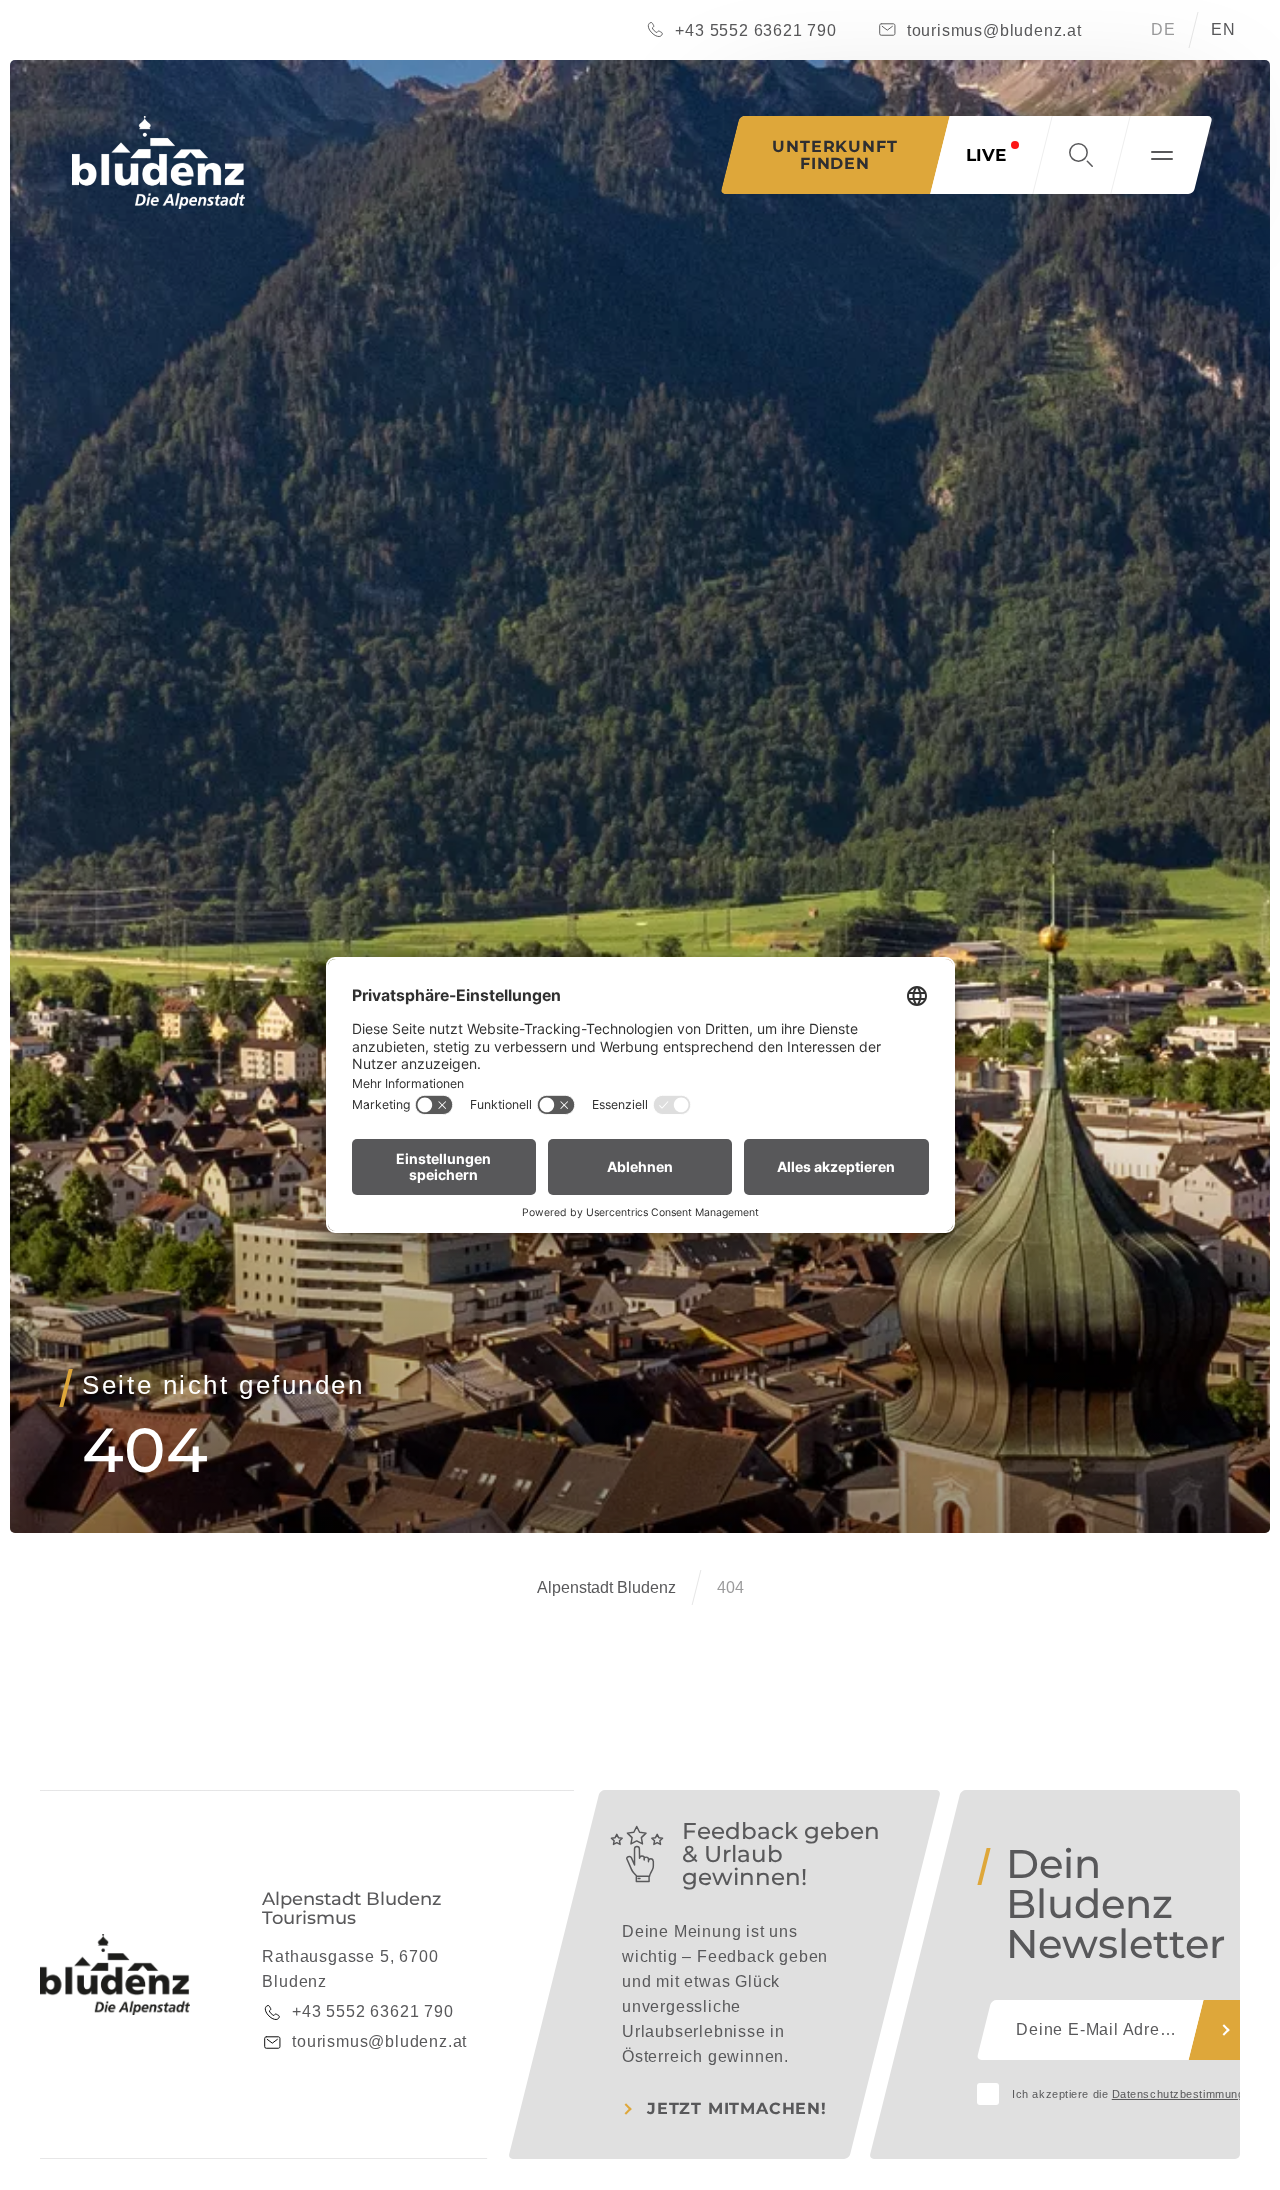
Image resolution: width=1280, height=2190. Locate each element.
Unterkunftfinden (834, 154)
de (1163, 29)
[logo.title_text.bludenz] (158, 162)
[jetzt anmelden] (1226, 2030)
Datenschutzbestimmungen (1185, 2094)
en (1223, 29)
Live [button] (986, 155)
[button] (1081, 155)
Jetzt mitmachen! (737, 2108)
